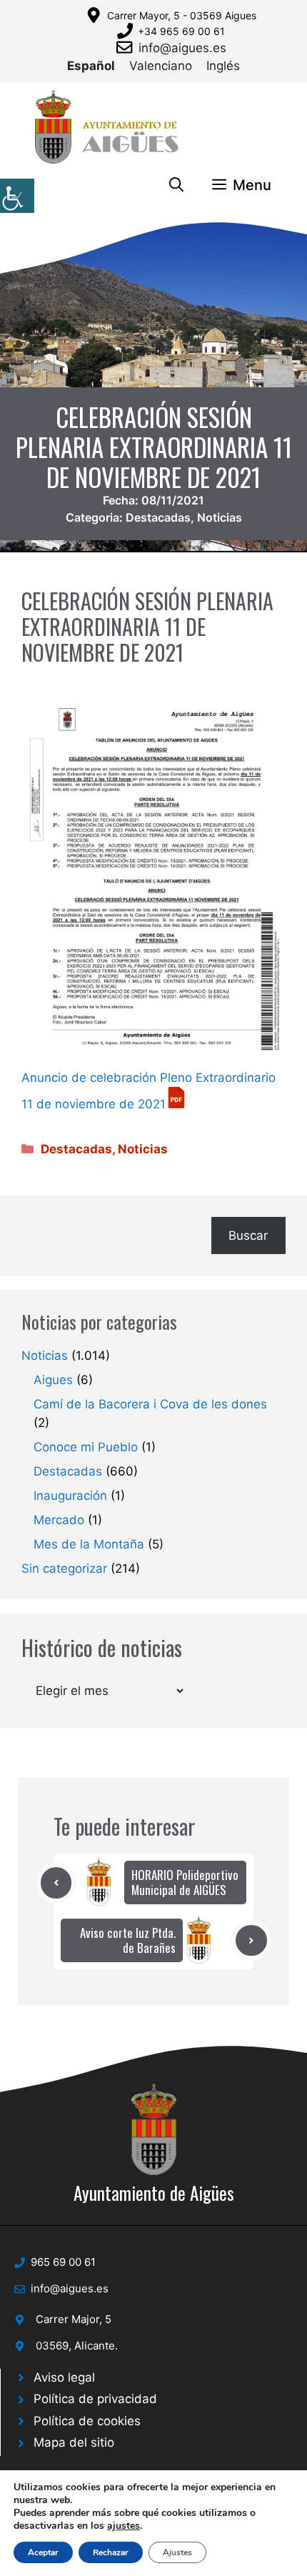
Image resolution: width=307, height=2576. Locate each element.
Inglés (223, 66)
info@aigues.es (182, 48)
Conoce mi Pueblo (86, 1447)
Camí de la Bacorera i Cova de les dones (150, 1404)
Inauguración (70, 1496)
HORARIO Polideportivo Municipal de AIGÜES (185, 1882)
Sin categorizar (64, 1568)
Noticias (220, 517)
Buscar (248, 1235)
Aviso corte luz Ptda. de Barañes (128, 1940)
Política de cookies (87, 2421)
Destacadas (158, 517)
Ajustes (177, 2552)
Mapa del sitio (74, 2442)
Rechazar (111, 2552)
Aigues (53, 1380)
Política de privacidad (95, 2399)
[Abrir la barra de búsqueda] (176, 185)
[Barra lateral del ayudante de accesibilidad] (17, 196)
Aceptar (43, 2552)
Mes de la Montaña (89, 1544)
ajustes (124, 2526)
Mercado (59, 1520)
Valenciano (161, 66)
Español (91, 66)
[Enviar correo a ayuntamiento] (127, 47)
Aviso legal (64, 2377)
